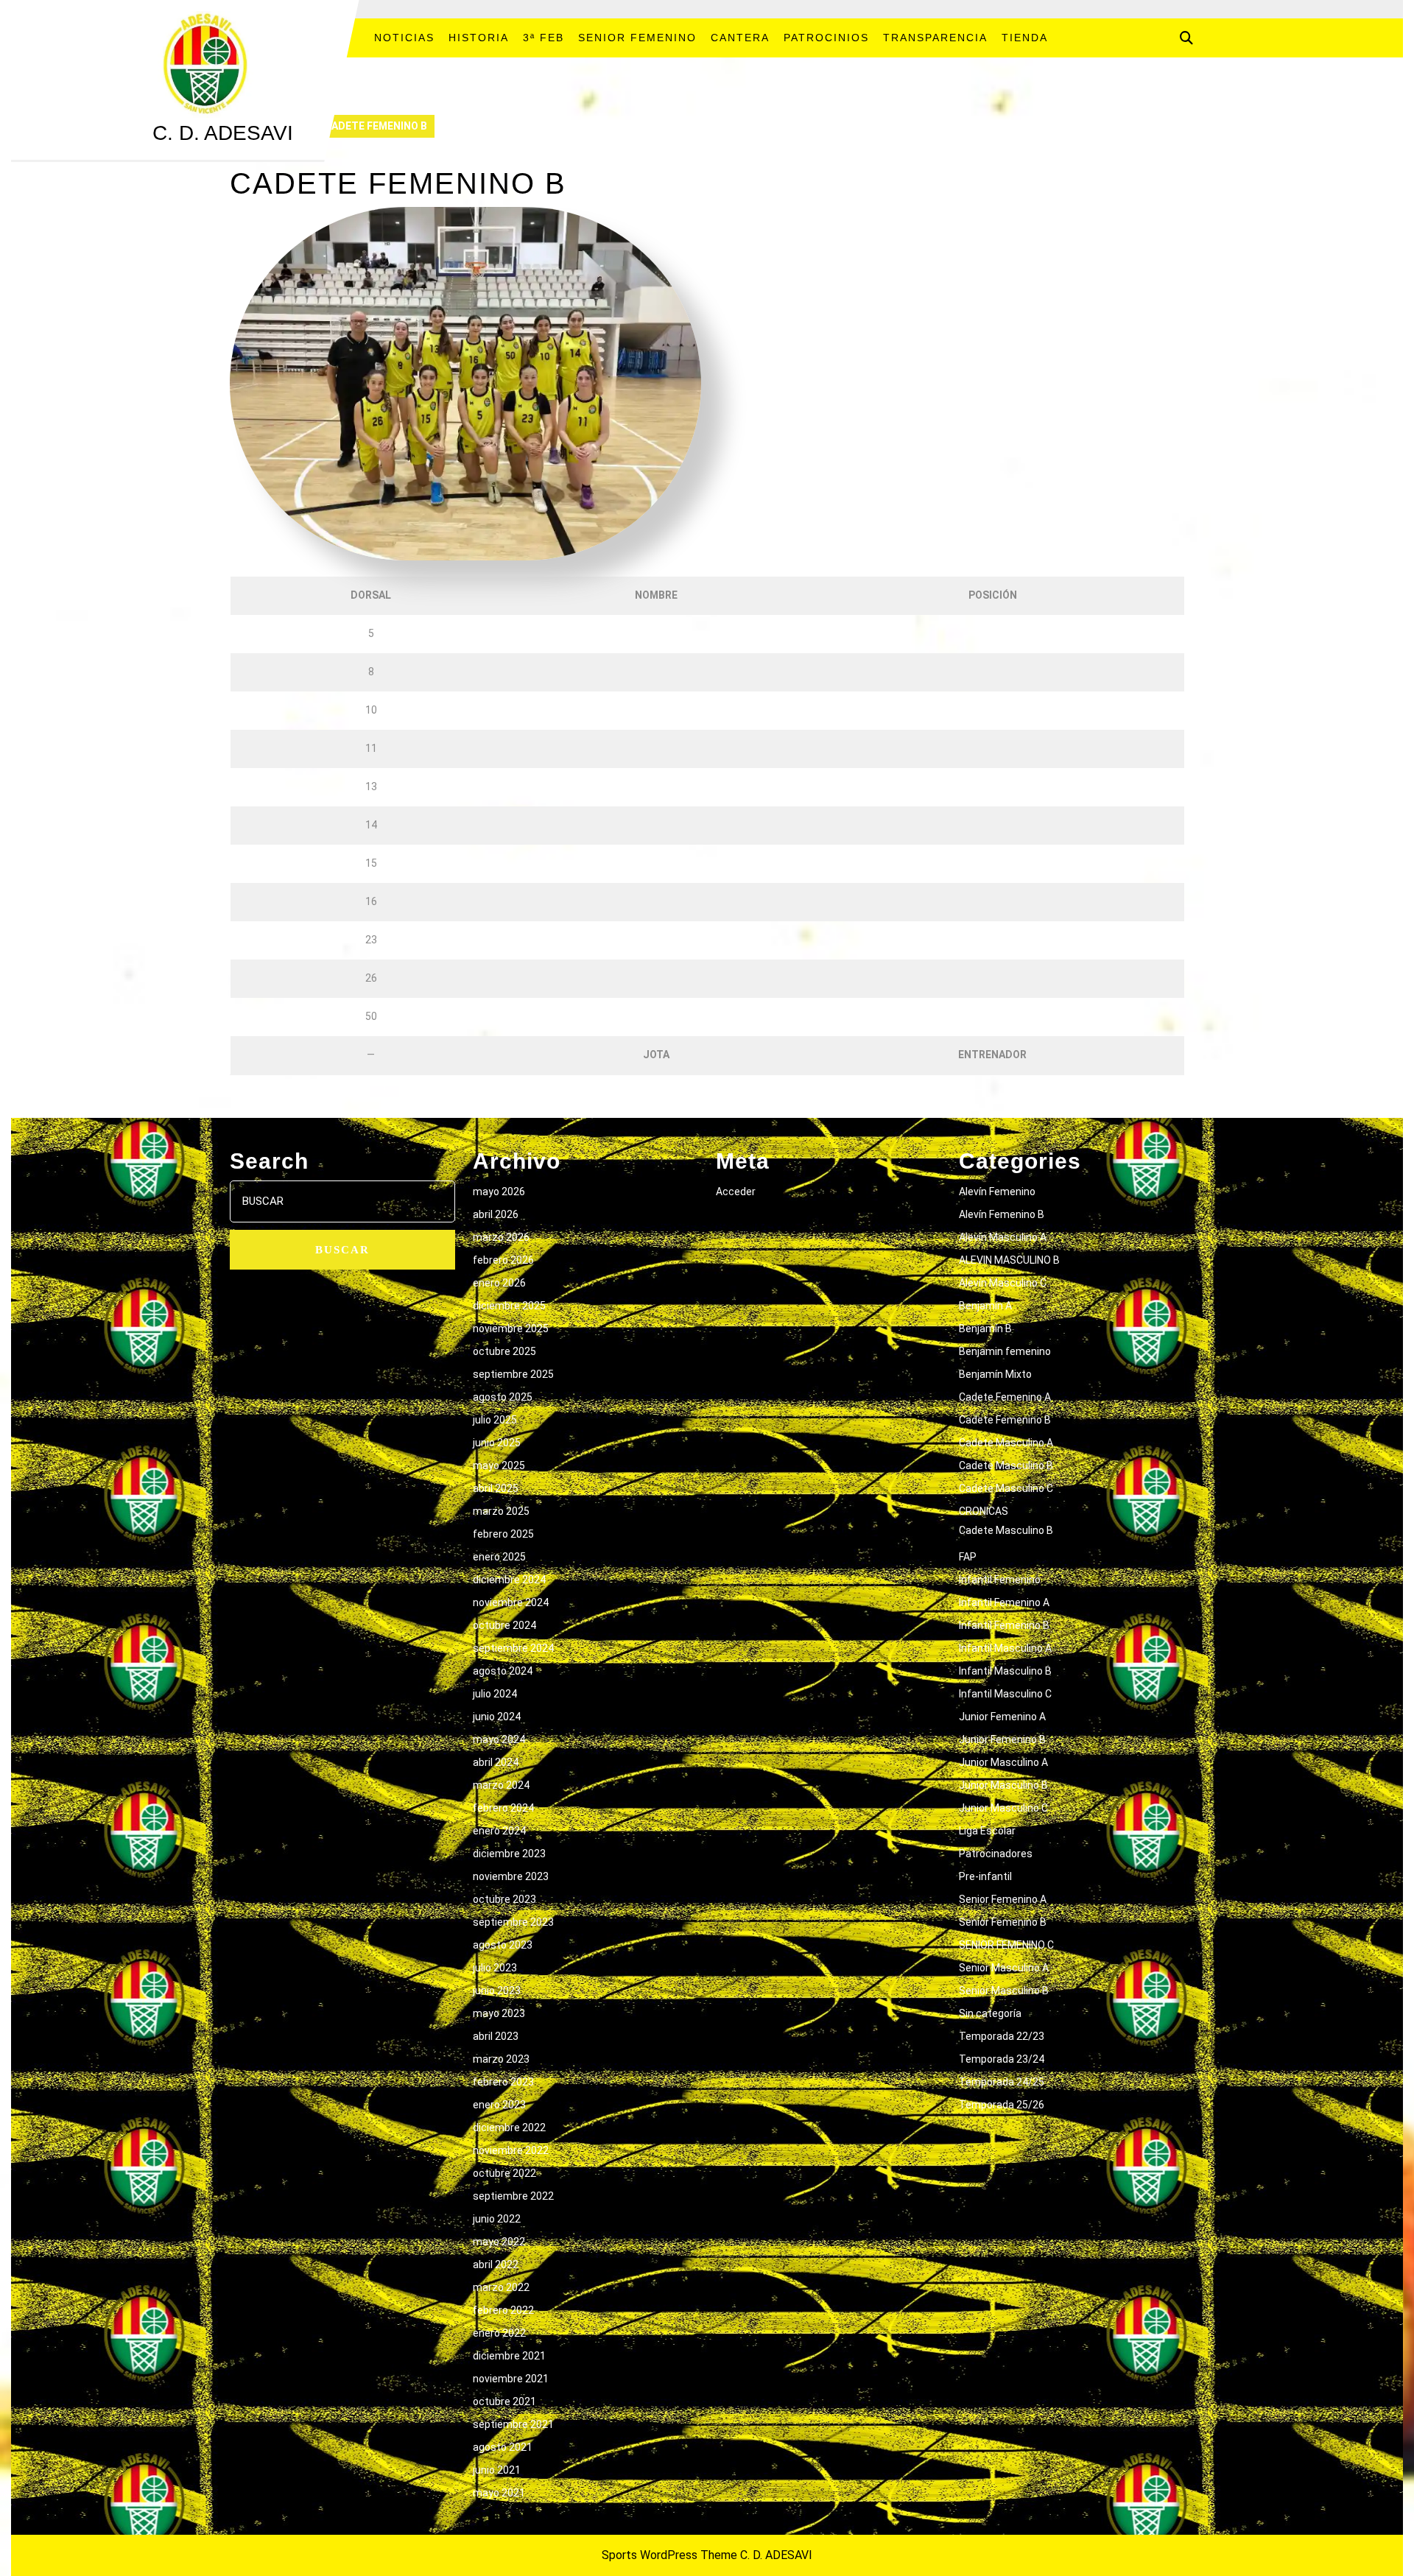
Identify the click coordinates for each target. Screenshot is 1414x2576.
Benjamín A (985, 1306)
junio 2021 (497, 2470)
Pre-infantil (985, 1876)
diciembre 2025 (509, 1306)
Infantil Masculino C (1005, 1694)
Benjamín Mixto (995, 1374)
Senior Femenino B (1003, 1922)
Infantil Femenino (1000, 1580)
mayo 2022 (499, 2242)
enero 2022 (499, 2333)
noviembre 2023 (511, 1876)
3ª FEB (544, 38)
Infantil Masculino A (1005, 1648)
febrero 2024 (503, 1808)
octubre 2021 (504, 2401)
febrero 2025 (503, 1534)
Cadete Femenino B (1005, 1420)
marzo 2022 (501, 2287)
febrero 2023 (503, 2082)
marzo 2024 (501, 1785)
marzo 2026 (501, 1237)
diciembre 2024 (509, 1580)
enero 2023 (499, 2105)
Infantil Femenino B (1004, 1625)
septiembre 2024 (513, 1648)
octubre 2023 (504, 1899)
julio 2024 (495, 1694)
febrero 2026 (503, 1260)
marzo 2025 (501, 1511)
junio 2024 (497, 1717)
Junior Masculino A (1003, 1762)
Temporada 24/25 (1002, 2082)
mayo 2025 (499, 1465)
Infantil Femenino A (1004, 1602)
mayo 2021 (499, 2493)
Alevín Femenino (997, 1192)
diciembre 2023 (509, 1854)
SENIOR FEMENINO (637, 38)
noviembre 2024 (511, 1602)
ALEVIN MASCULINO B (1009, 1260)
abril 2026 (496, 1214)
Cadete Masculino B (1006, 1465)
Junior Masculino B (1003, 1785)
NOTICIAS (404, 38)
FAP (968, 1557)
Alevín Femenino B (1002, 1214)
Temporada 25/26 (1002, 2105)
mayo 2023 (499, 2013)
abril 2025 (496, 1488)
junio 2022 (497, 2219)
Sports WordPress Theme (669, 2555)
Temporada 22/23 (1002, 2036)
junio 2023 (497, 1991)
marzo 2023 (501, 2059)
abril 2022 (496, 2264)
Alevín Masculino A (1003, 1237)
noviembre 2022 (511, 2150)
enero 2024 (499, 1831)
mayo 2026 (499, 1192)
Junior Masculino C (1003, 1808)
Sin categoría (990, 2013)
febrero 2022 (503, 2310)
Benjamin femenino (1005, 1351)
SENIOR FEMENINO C (1006, 1945)
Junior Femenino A (1002, 1717)
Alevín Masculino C (1003, 1283)
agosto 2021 (503, 2447)
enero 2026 (499, 1283)
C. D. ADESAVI (223, 133)
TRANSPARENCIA (935, 38)
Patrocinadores (996, 1854)
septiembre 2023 (513, 1922)
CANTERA (740, 38)
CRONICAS (984, 1511)
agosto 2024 (503, 1671)
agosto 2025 (503, 1397)
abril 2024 (496, 1762)
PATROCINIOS (826, 38)
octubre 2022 (504, 2173)
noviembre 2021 (511, 2379)
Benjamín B (985, 1329)
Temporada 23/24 (1002, 2059)
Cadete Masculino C (1006, 1488)
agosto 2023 (503, 1945)
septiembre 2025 (513, 1374)
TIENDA (1025, 38)
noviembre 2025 (511, 1329)
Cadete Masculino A (1006, 1443)
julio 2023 (495, 1968)
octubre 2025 (504, 1351)
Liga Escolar (987, 1831)
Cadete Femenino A (1005, 1397)
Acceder (736, 1192)
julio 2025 (495, 1420)
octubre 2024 (504, 1625)
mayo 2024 (499, 1739)
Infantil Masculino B (1005, 1671)
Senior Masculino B (1004, 1991)
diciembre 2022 (509, 2128)
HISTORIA (479, 38)
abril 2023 (496, 2036)
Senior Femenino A (1003, 1899)
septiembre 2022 (513, 2196)
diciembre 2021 (509, 2356)
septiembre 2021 (513, 2424)
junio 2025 (497, 1443)
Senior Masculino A (1004, 1968)
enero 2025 (499, 1557)
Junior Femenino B (1002, 1739)
